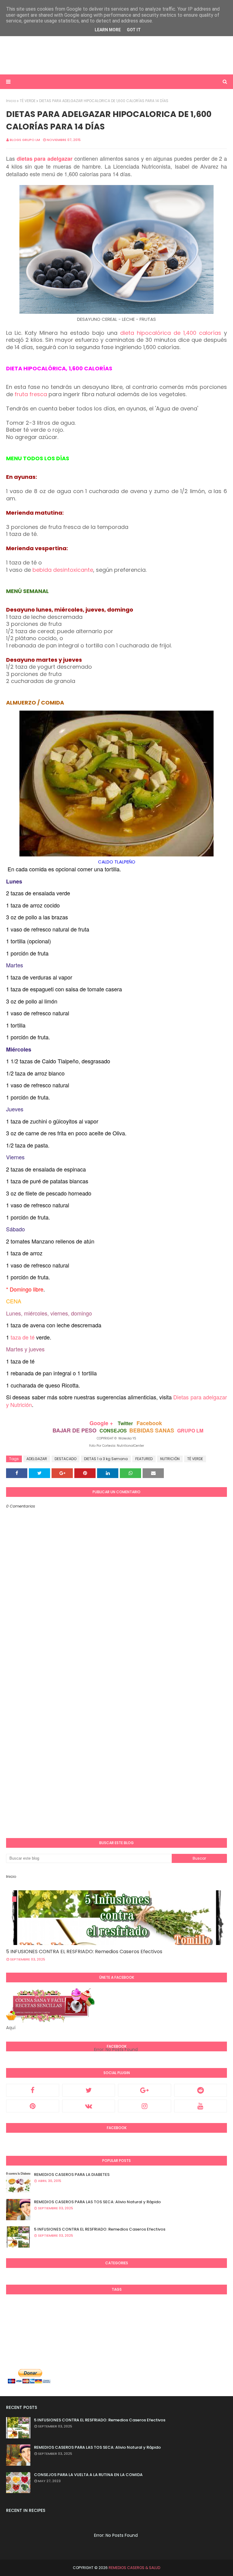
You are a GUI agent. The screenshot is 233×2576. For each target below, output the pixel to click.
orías (214, 333)
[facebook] (33, 2090)
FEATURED (144, 1459)
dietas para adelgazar (45, 159)
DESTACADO (66, 1459)
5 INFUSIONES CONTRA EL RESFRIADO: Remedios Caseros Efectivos (84, 1952)
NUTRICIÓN (170, 1459)
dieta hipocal (138, 333)
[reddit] (201, 2090)
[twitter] (89, 2090)
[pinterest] (33, 2106)
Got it (134, 30)
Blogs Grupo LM (25, 140)
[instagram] (145, 2106)
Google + (101, 1423)
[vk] (89, 2106)
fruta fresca (31, 394)
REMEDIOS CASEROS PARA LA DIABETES (72, 2175)
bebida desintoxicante (63, 570)
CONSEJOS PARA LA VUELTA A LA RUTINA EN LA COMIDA (88, 2475)
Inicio (11, 101)
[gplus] (145, 2090)
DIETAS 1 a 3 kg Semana (106, 1459)
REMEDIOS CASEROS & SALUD (134, 2568)
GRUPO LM (190, 1430)
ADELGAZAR (37, 1459)
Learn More (108, 30)
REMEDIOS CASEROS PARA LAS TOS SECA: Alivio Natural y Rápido (97, 2202)
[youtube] (201, 2106)
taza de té (23, 1337)
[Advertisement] (116, 55)
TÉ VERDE (28, 101)
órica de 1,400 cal (182, 333)
